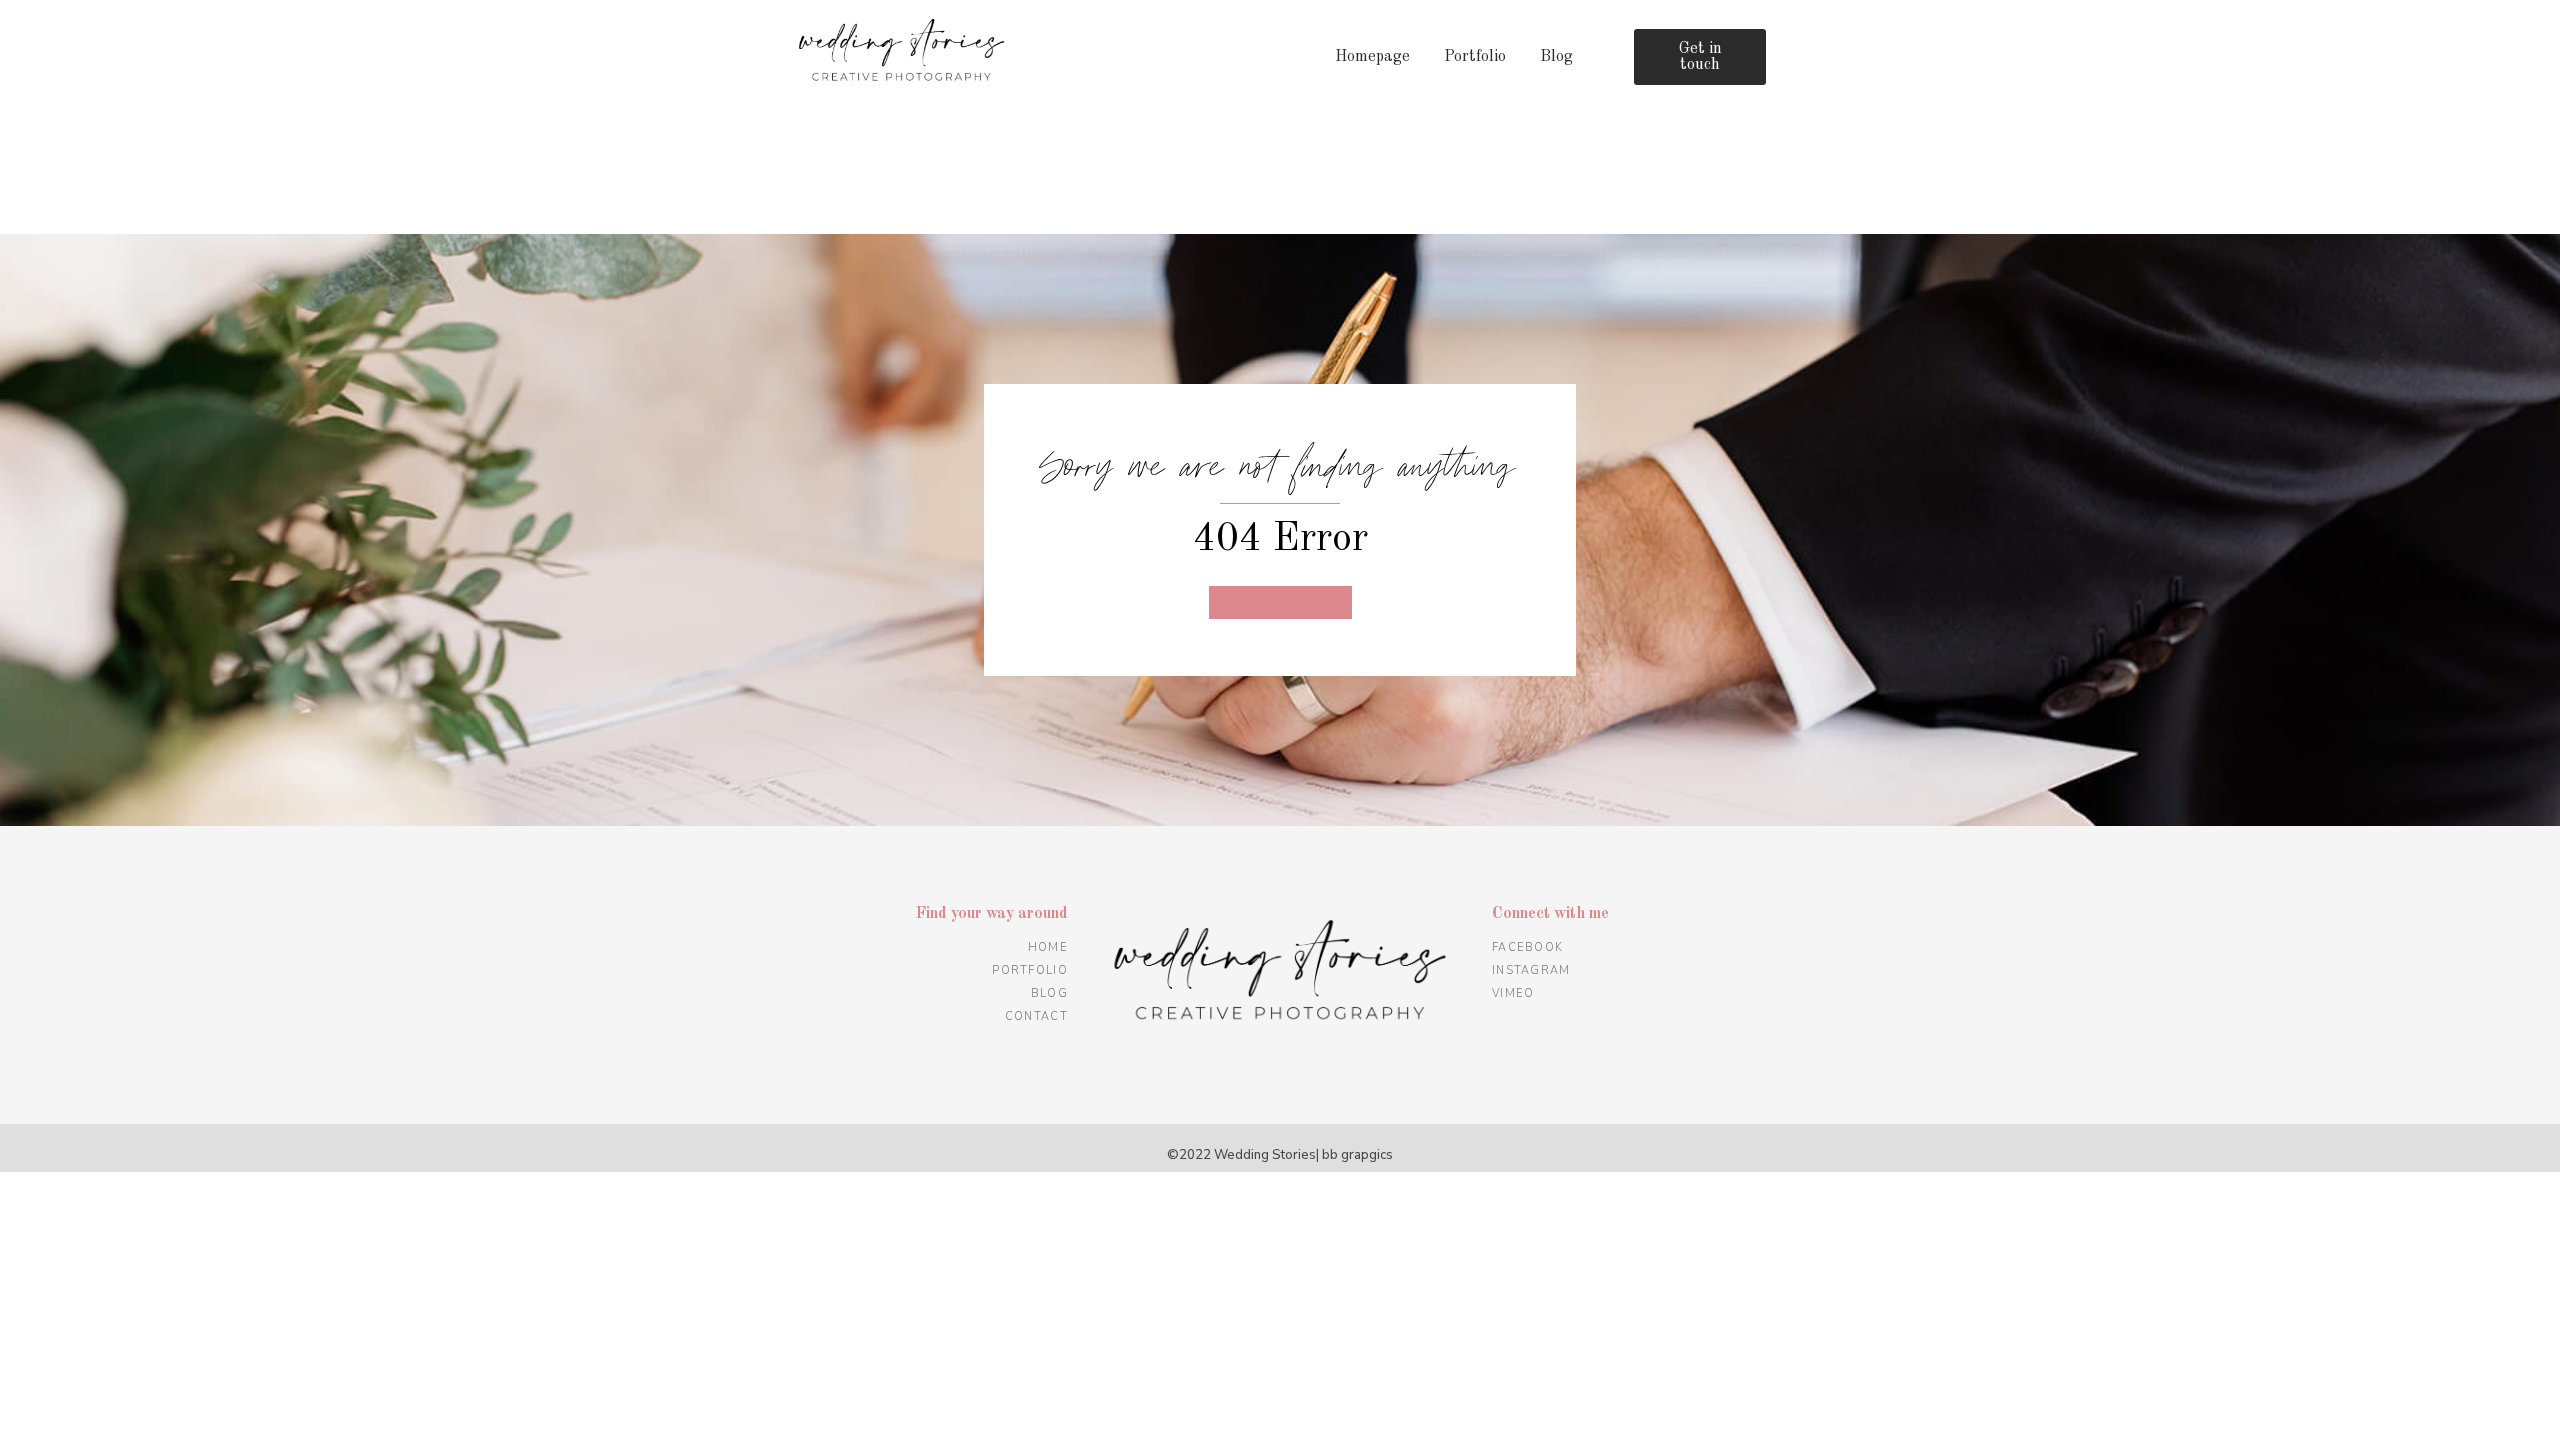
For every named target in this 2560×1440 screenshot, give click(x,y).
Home (1048, 947)
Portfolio (1475, 57)
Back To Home (1280, 602)
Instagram (1531, 970)
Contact (1036, 1016)
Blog (1556, 57)
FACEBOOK (1527, 947)
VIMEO (1513, 993)
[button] (1700, 57)
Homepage (1372, 57)
